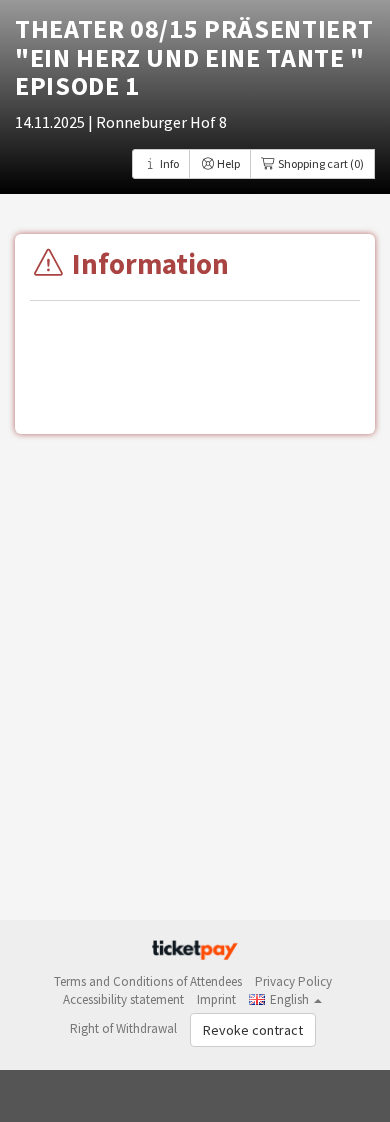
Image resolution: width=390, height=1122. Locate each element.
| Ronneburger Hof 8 (157, 122)
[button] (285, 999)
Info (168, 163)
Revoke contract (253, 1030)
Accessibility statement (123, 999)
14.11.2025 (51, 122)
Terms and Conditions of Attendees (148, 981)
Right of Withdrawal (123, 1028)
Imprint (216, 999)
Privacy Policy (293, 981)
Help (227, 163)
